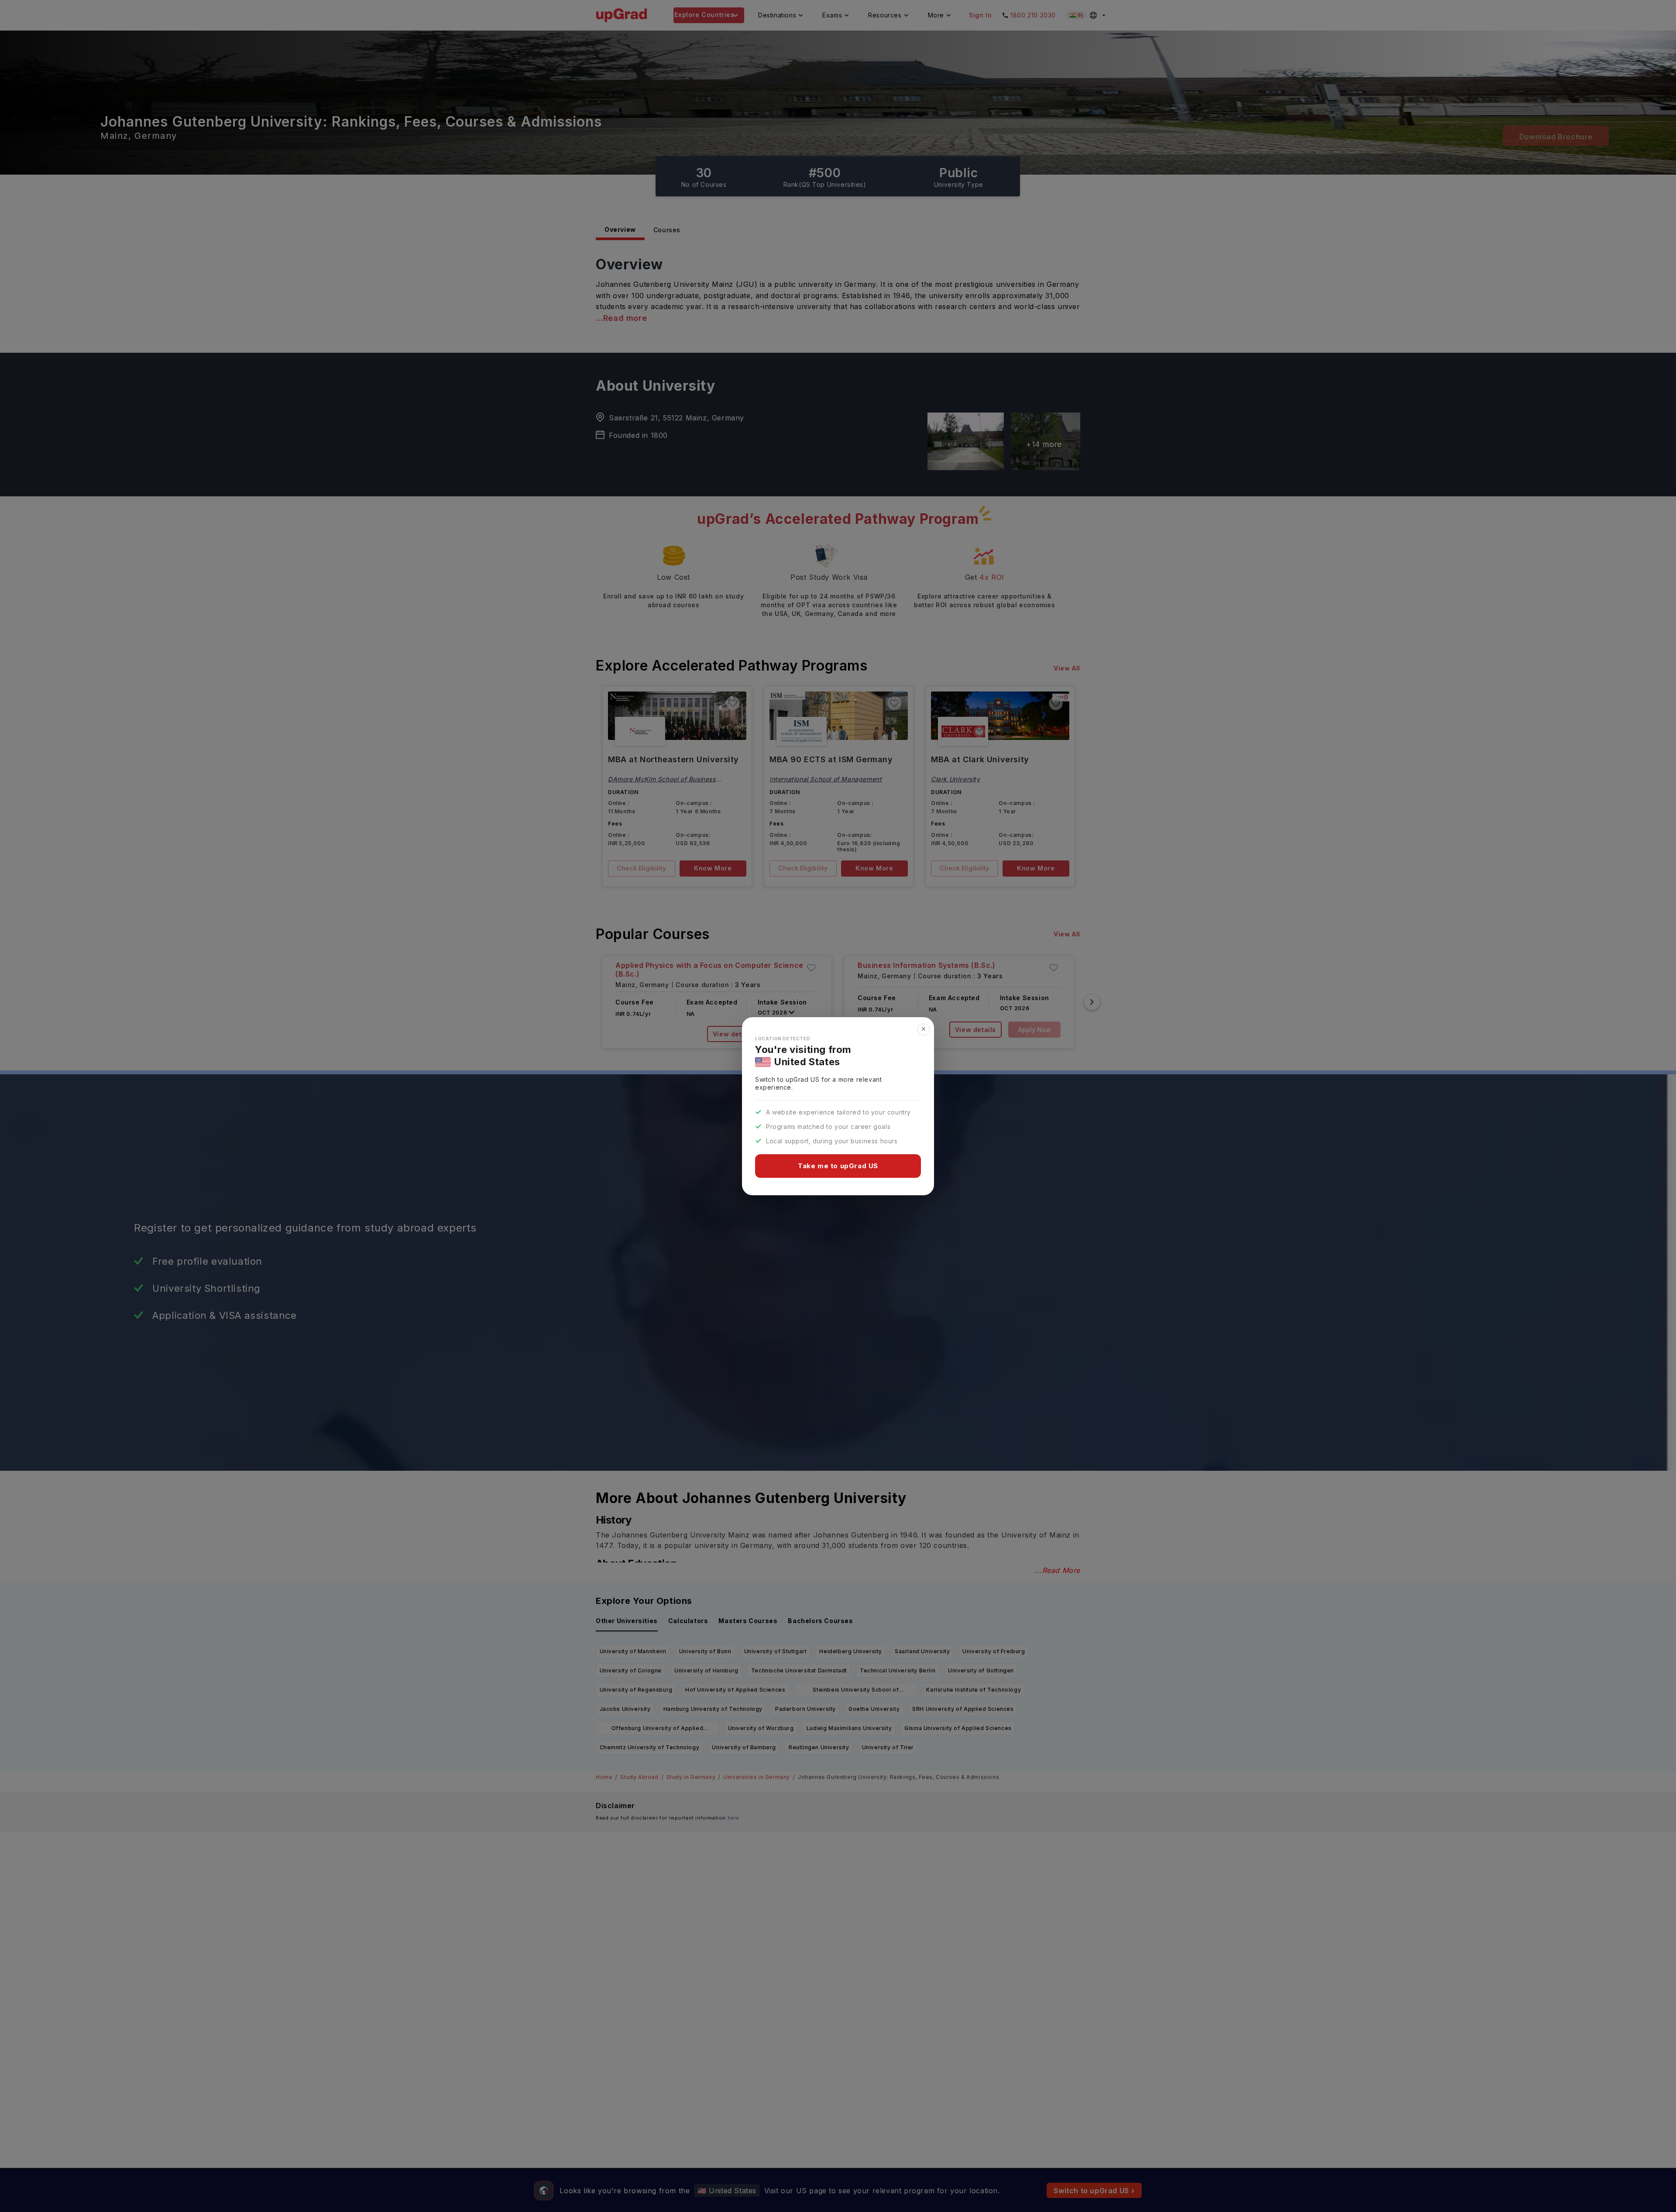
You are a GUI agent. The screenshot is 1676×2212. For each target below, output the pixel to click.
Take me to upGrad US (838, 1166)
